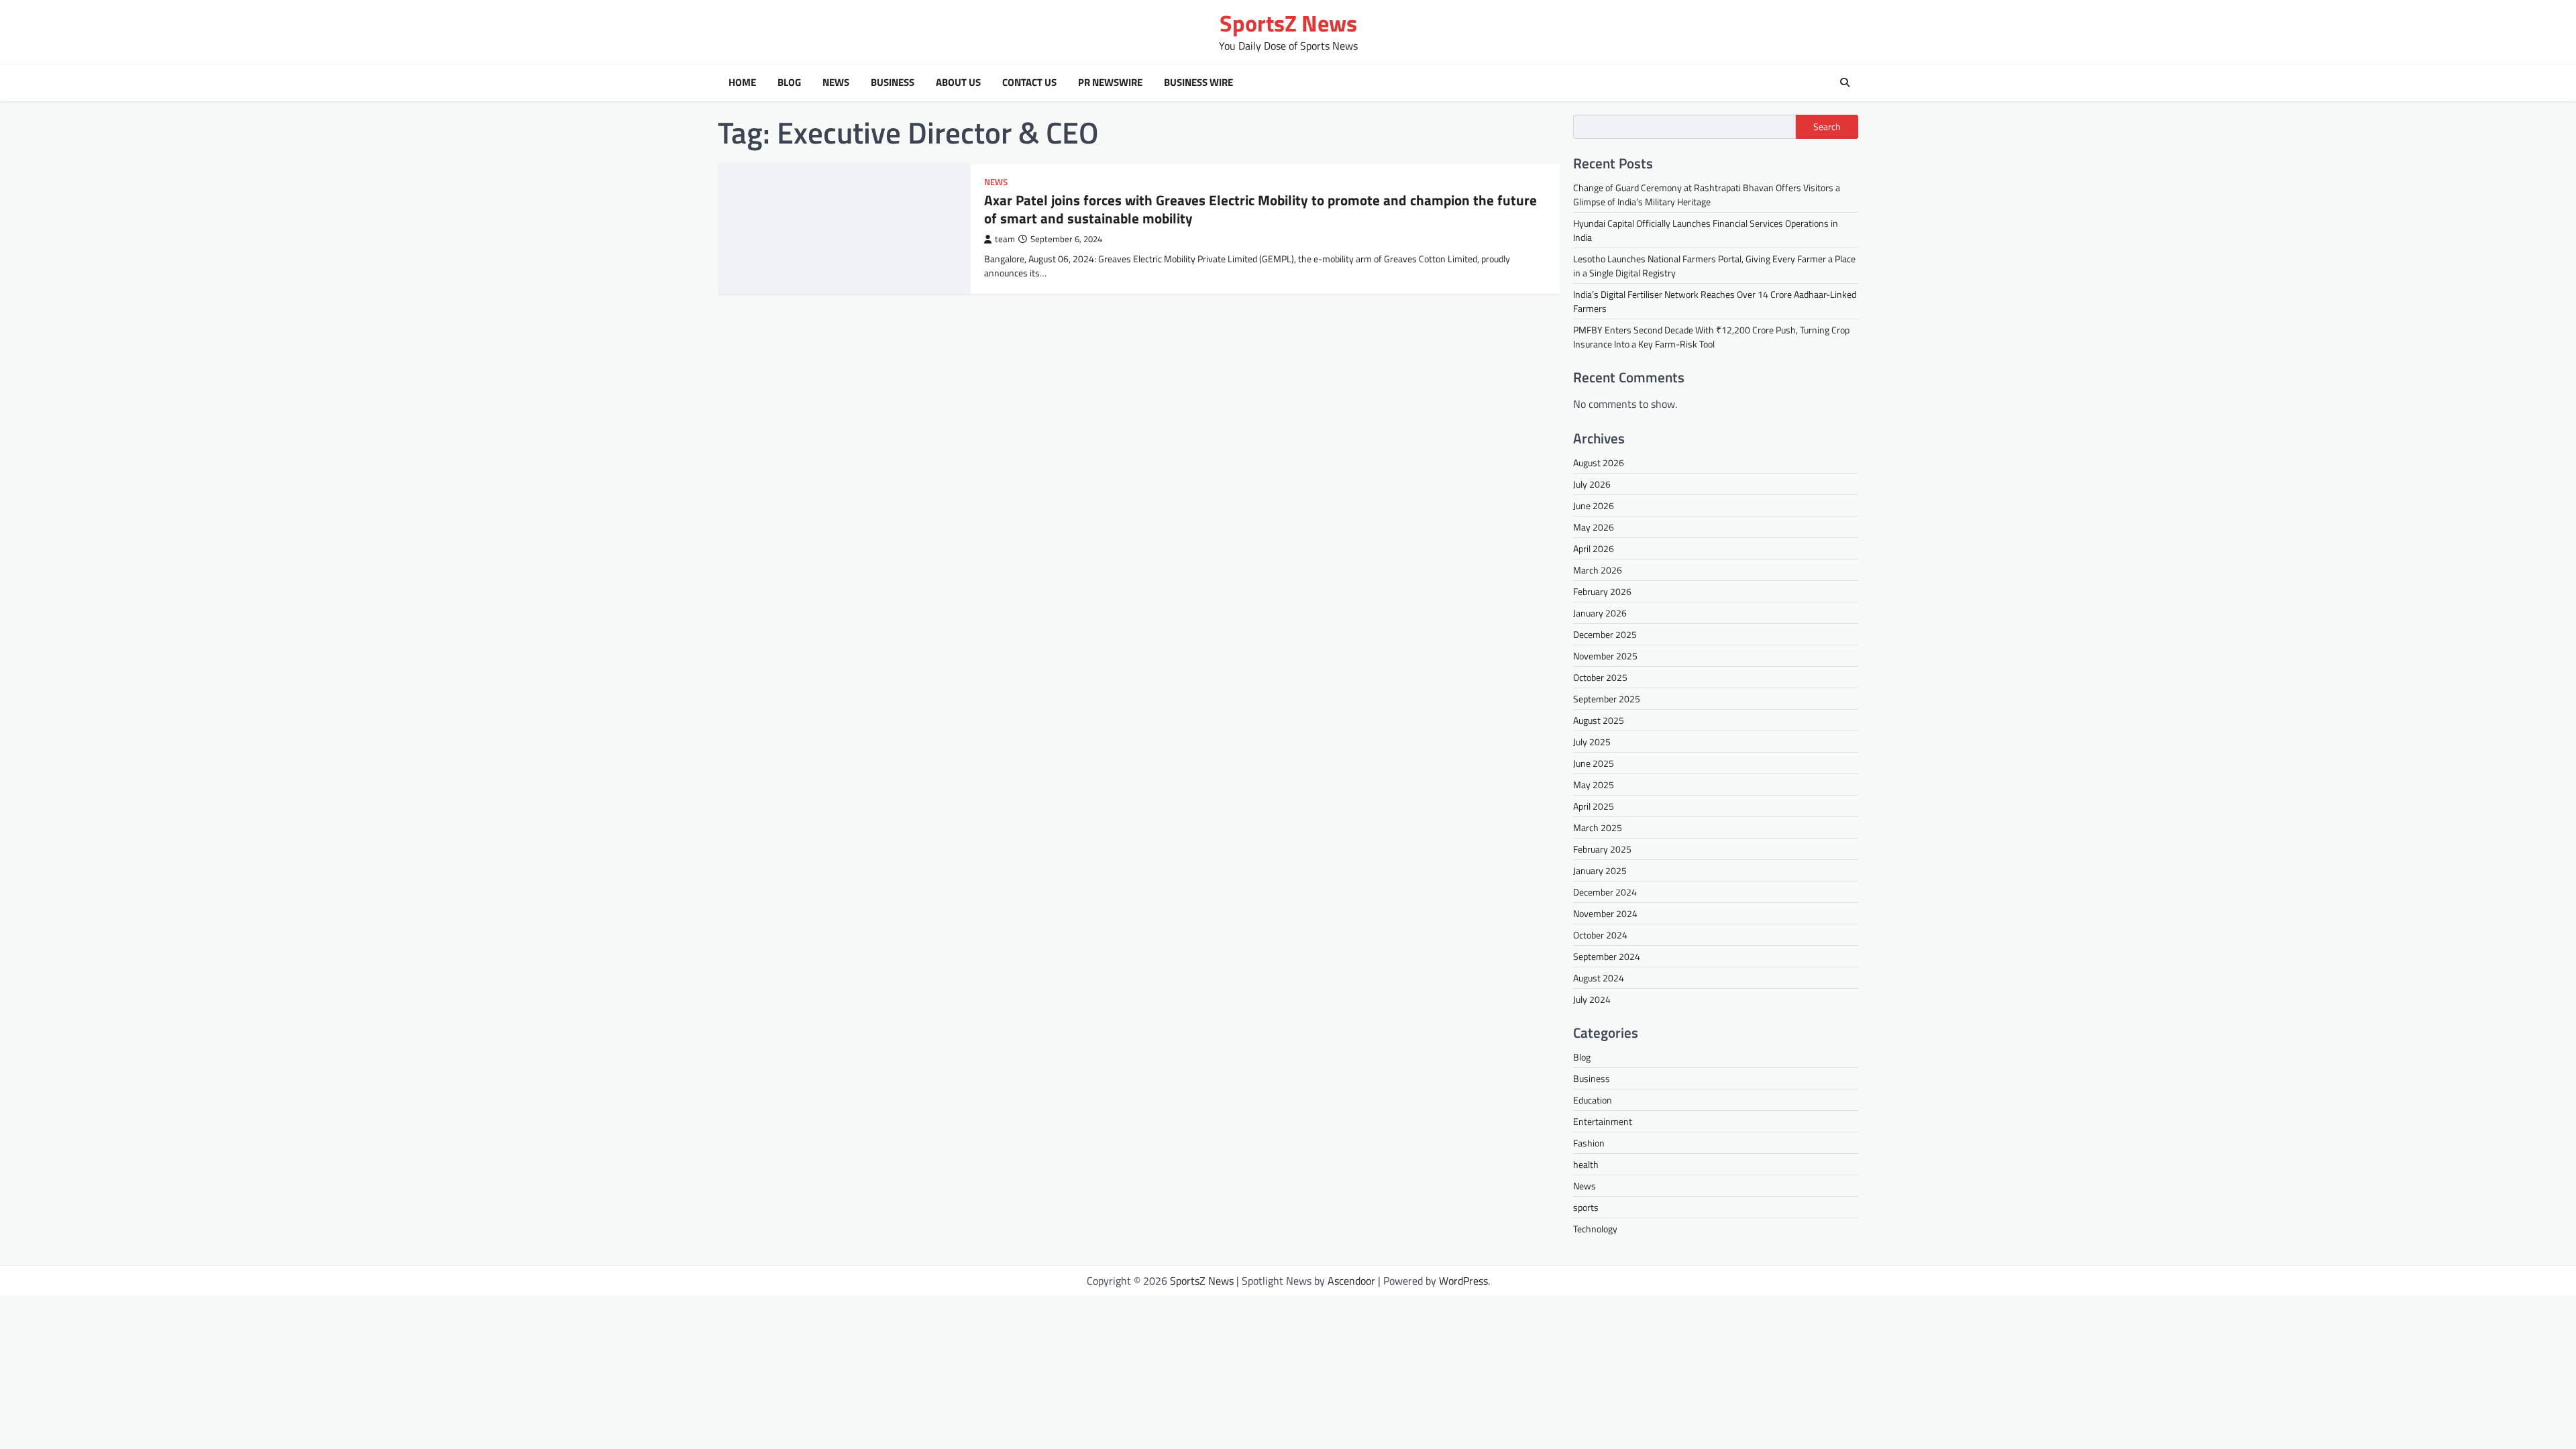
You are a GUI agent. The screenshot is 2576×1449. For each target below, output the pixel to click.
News (836, 83)
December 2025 (1605, 634)
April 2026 (1594, 548)
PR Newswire (1110, 83)
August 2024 (1599, 978)
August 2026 (1599, 463)
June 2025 (1594, 763)
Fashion (1589, 1143)
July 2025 (1592, 742)
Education (1593, 1100)
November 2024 (1605, 913)
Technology (1595, 1229)
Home (742, 83)
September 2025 (1607, 699)
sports (1586, 1207)
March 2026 (1598, 570)
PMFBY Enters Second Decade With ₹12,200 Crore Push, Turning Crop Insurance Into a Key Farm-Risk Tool (1711, 337)
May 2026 (1594, 527)
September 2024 (1607, 956)
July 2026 (1592, 484)
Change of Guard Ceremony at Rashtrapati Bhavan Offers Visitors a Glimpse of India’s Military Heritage (1707, 195)
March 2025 (1598, 827)
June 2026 (1594, 505)
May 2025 (1594, 785)
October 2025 (1600, 677)
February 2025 (1602, 849)
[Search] (1845, 83)
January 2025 (1600, 870)
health (1586, 1164)
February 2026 (1602, 591)
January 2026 (1600, 613)
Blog (789, 83)
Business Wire (1198, 83)
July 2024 (1592, 999)
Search (1827, 127)
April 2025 (1594, 806)
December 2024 (1605, 892)
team (1005, 239)
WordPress (1463, 1281)
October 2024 (1600, 935)
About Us (958, 83)
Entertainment (1603, 1121)
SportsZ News (1288, 23)
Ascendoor (1351, 1281)
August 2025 (1599, 720)
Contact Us (1029, 83)
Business (893, 83)
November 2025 (1605, 656)
